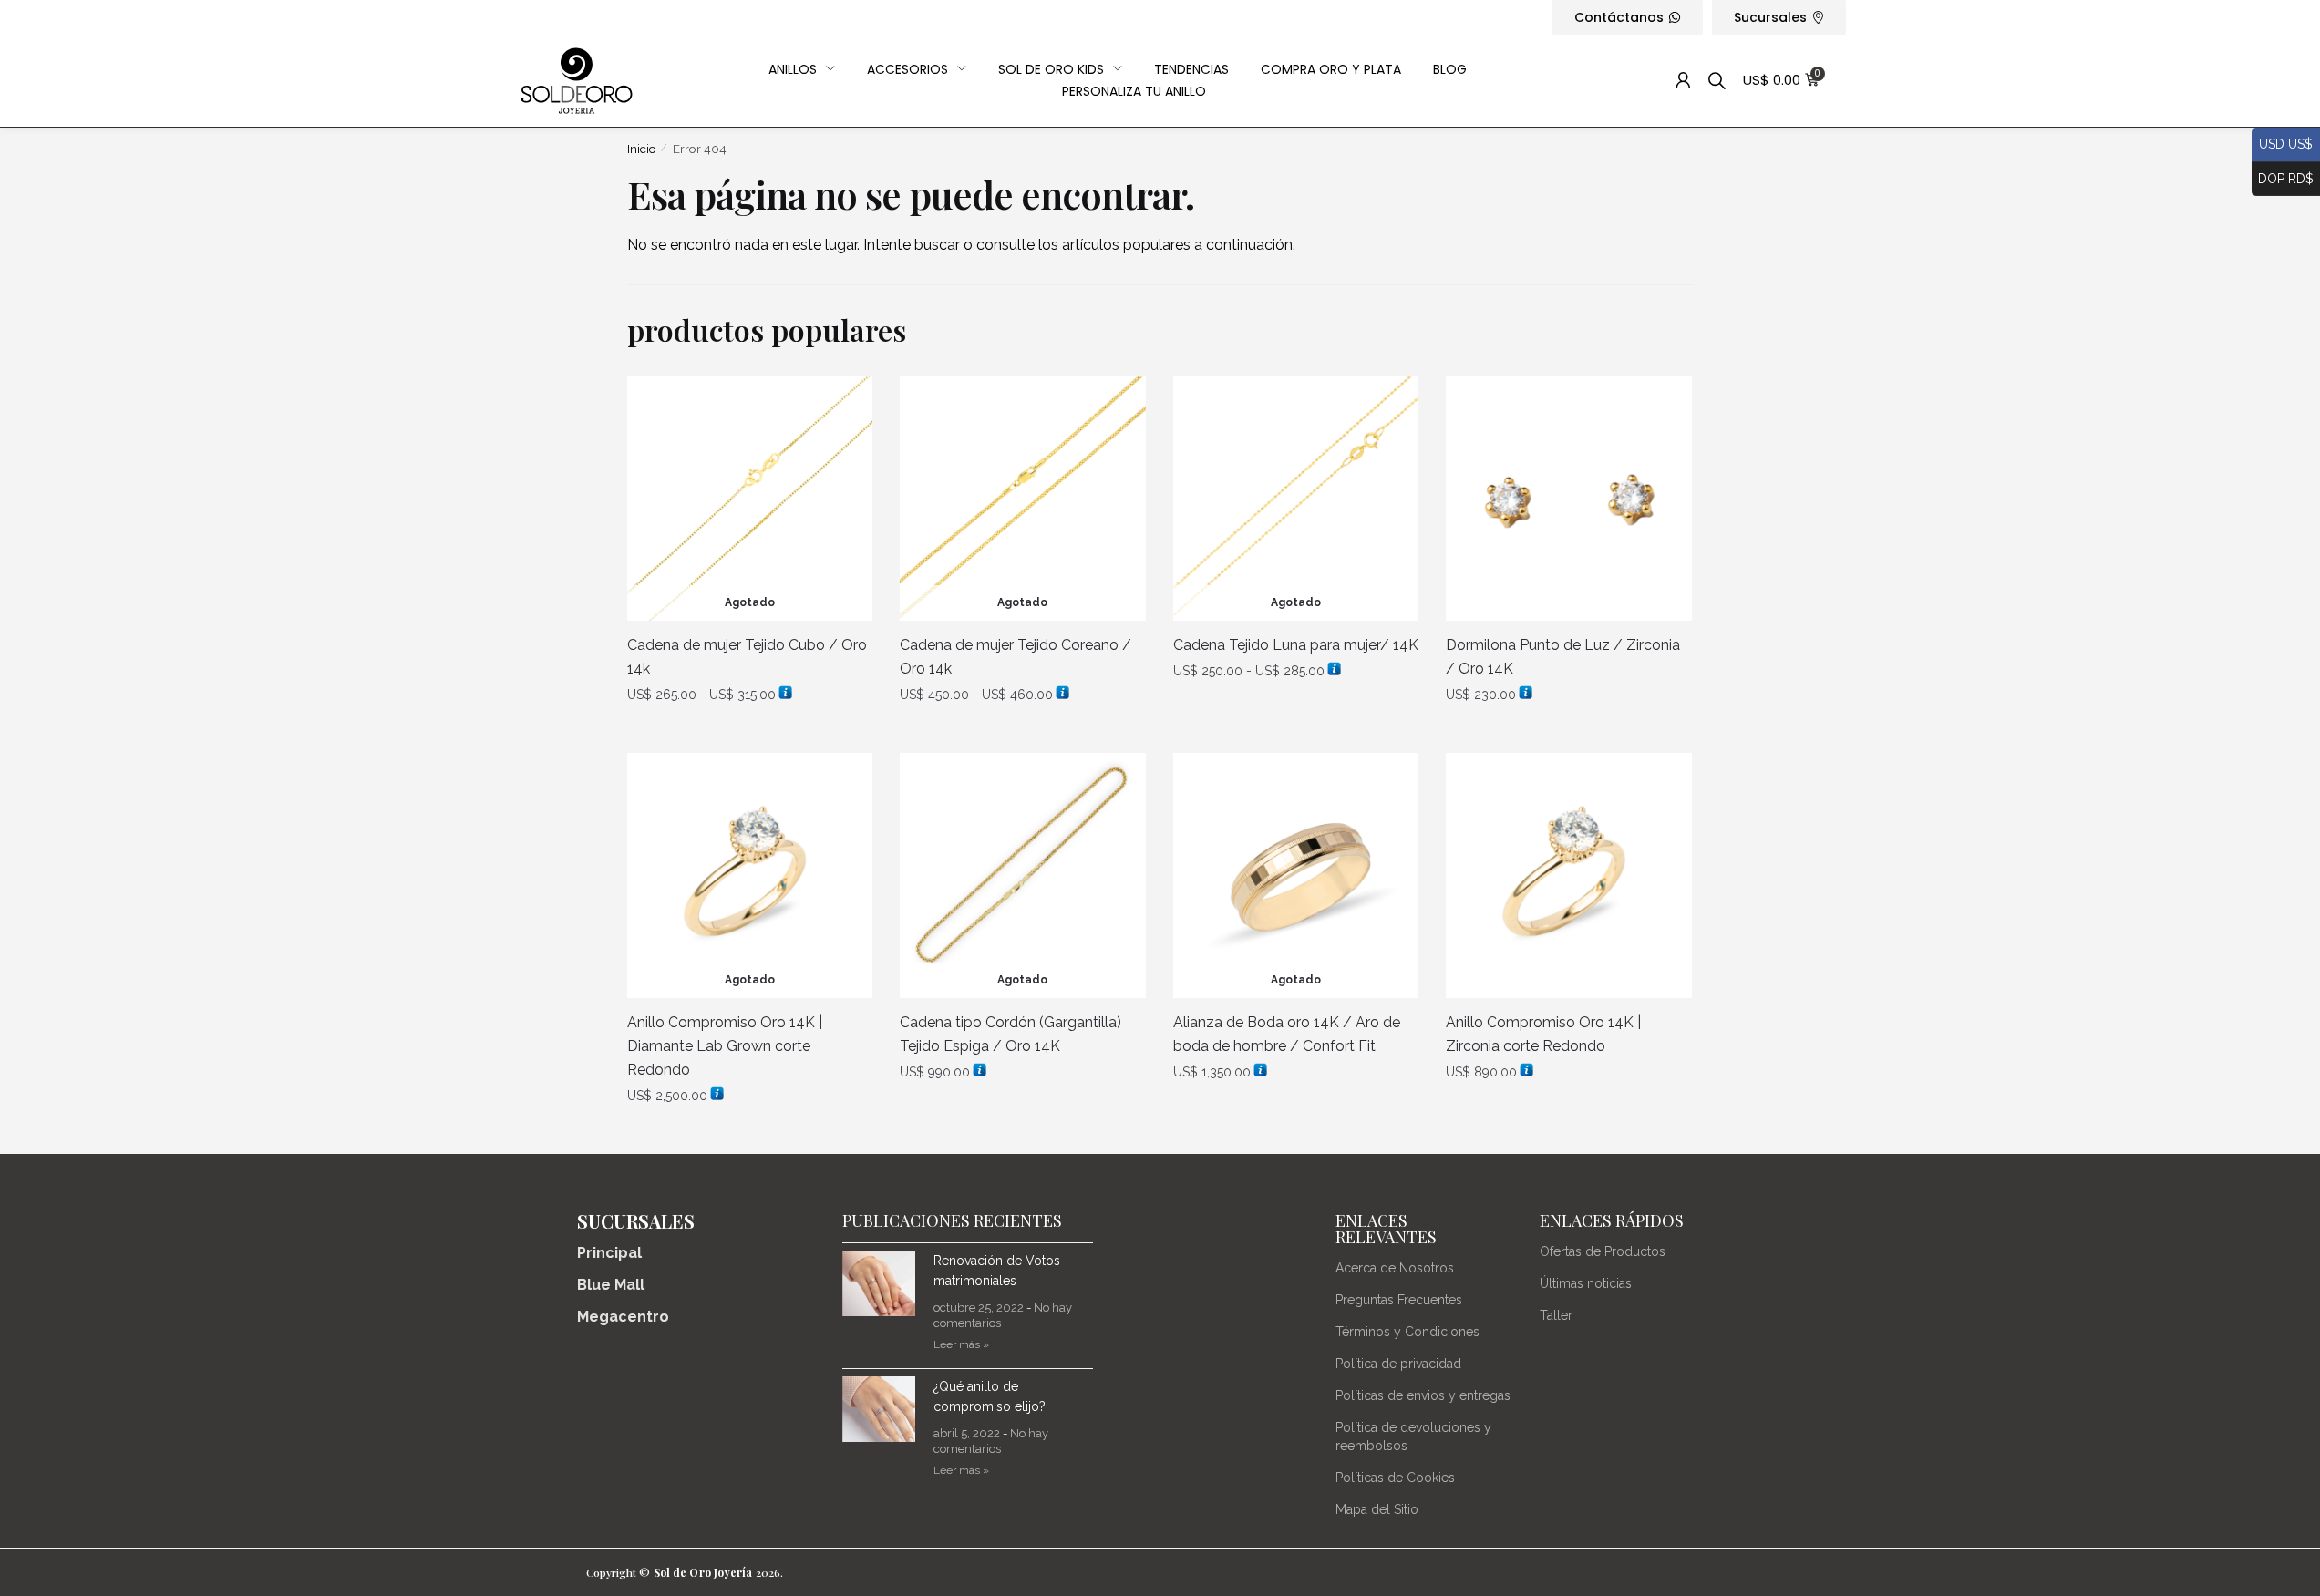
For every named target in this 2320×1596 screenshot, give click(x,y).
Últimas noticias (1586, 1283)
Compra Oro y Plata (1331, 69)
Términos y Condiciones (1407, 1332)
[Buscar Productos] (1717, 81)
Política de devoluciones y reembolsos (1413, 1436)
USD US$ (2282, 144)
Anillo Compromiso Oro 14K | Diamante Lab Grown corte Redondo (725, 1046)
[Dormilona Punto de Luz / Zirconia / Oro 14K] (1569, 499)
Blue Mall (611, 1285)
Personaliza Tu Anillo (1134, 91)
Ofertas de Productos (1603, 1251)
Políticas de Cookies (1395, 1478)
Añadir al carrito (1569, 733)
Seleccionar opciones (750, 733)
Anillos (793, 69)
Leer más (749, 1133)
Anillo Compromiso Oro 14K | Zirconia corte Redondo (1543, 1034)
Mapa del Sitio (1377, 1509)
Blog (1450, 69)
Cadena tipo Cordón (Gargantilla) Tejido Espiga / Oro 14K (1010, 1034)
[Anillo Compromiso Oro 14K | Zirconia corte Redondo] (1569, 876)
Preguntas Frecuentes (1399, 1300)
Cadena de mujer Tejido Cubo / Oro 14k (747, 657)
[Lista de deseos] (845, 403)
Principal (609, 1253)
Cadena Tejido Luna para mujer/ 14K (1296, 645)
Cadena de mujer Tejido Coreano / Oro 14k (1016, 657)
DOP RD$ (2283, 177)
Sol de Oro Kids (1051, 69)
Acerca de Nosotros (1395, 1268)
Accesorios (907, 69)
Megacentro (623, 1317)
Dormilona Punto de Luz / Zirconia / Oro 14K (1563, 657)
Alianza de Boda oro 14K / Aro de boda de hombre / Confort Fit (1287, 1034)
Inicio (642, 149)
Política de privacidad (1398, 1364)
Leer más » (961, 1344)
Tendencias (1191, 69)
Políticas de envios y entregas (1423, 1395)
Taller (1556, 1315)
